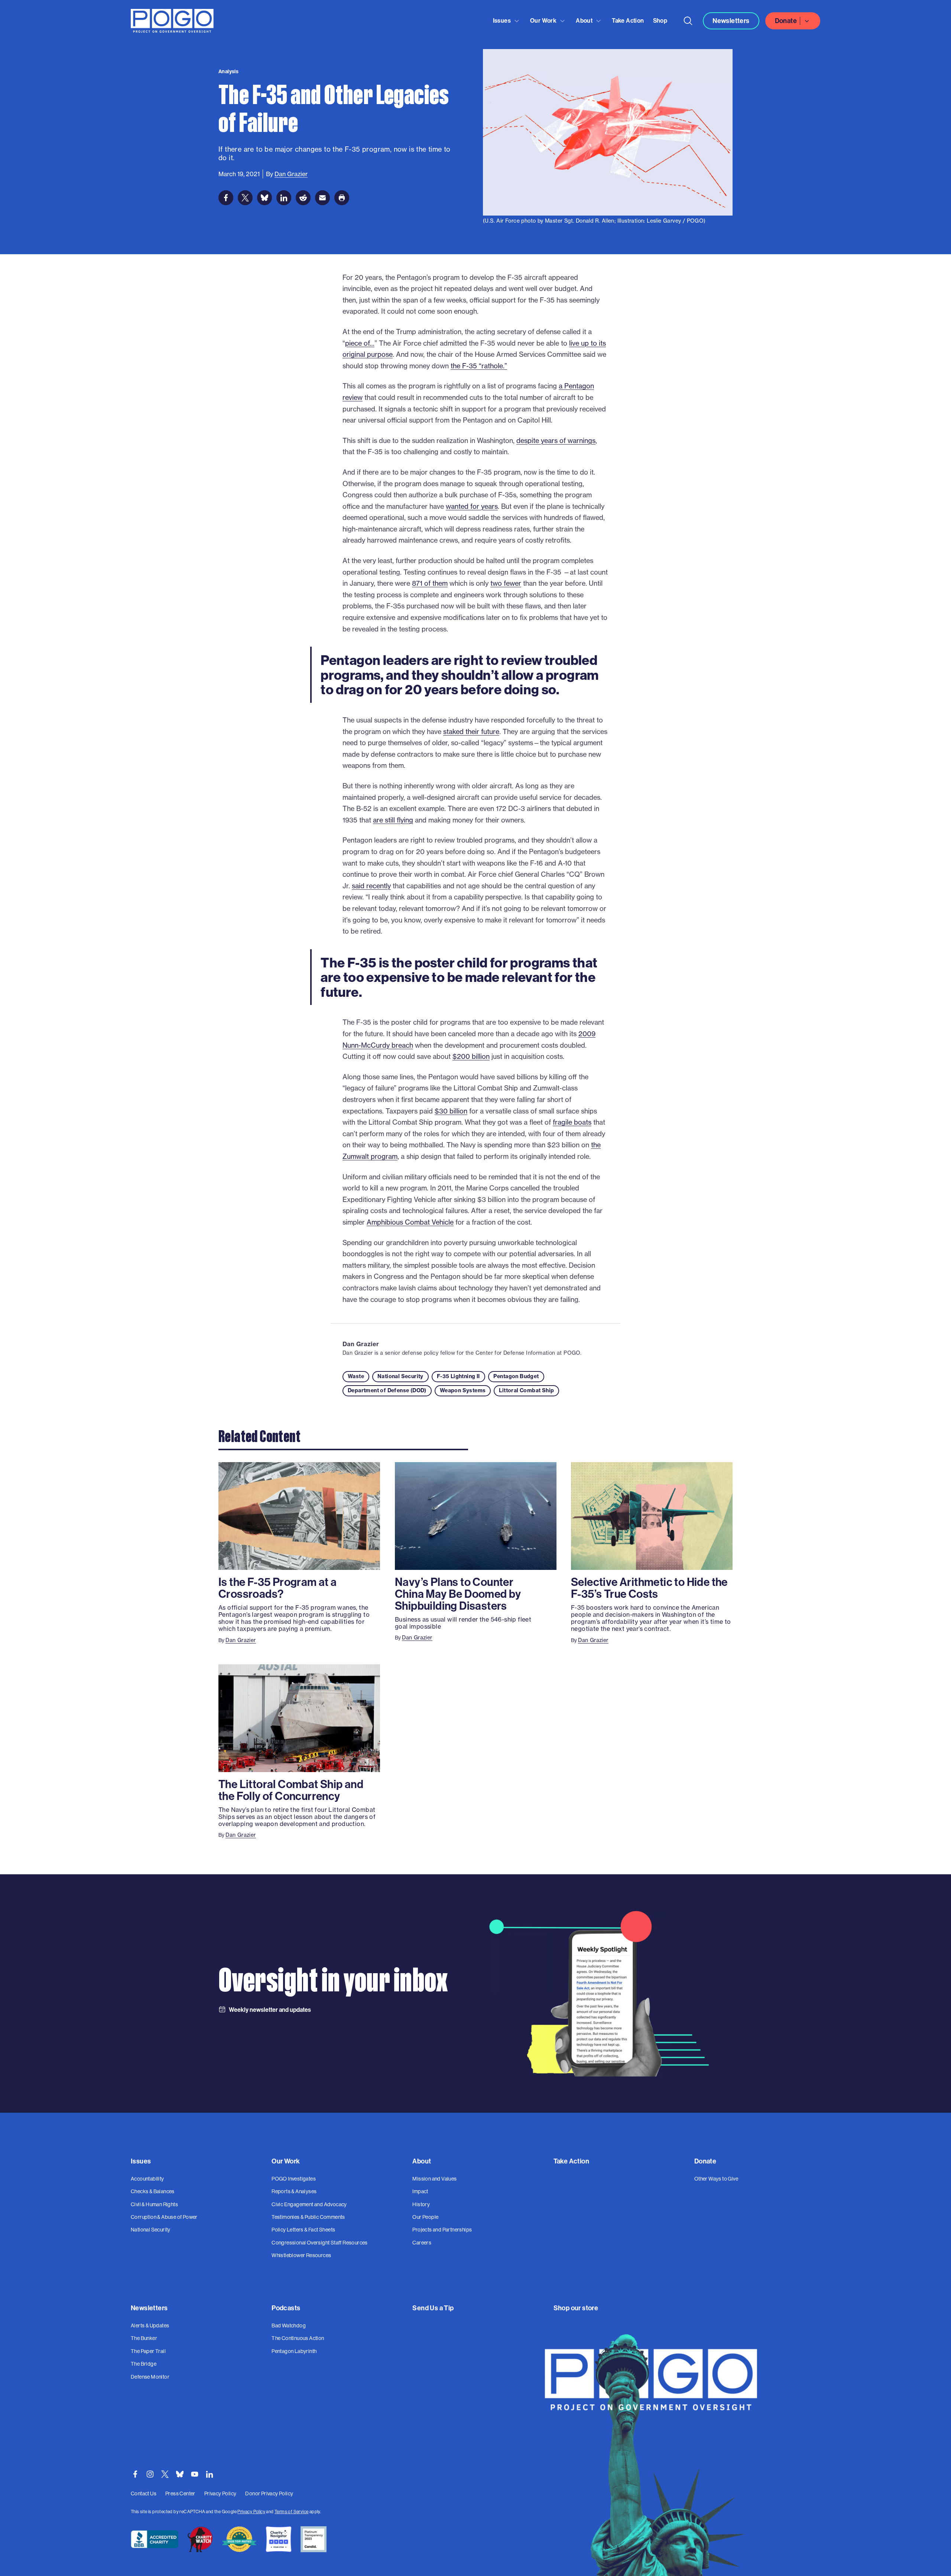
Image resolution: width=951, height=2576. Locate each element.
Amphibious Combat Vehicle (410, 1222)
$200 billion (471, 1056)
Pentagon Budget (516, 1376)
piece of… (360, 343)
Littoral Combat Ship (526, 1390)
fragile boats (572, 1122)
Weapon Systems (463, 1390)
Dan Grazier (361, 1344)
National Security (400, 1376)
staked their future (471, 732)
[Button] (688, 21)
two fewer (506, 583)
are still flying (393, 820)
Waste (356, 1376)
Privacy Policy (251, 2512)
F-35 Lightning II (458, 1376)
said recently (371, 886)
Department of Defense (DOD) (387, 1390)
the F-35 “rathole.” (479, 366)
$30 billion (451, 1111)
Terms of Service (291, 2512)
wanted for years (472, 506)
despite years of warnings (556, 441)
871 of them (430, 583)
